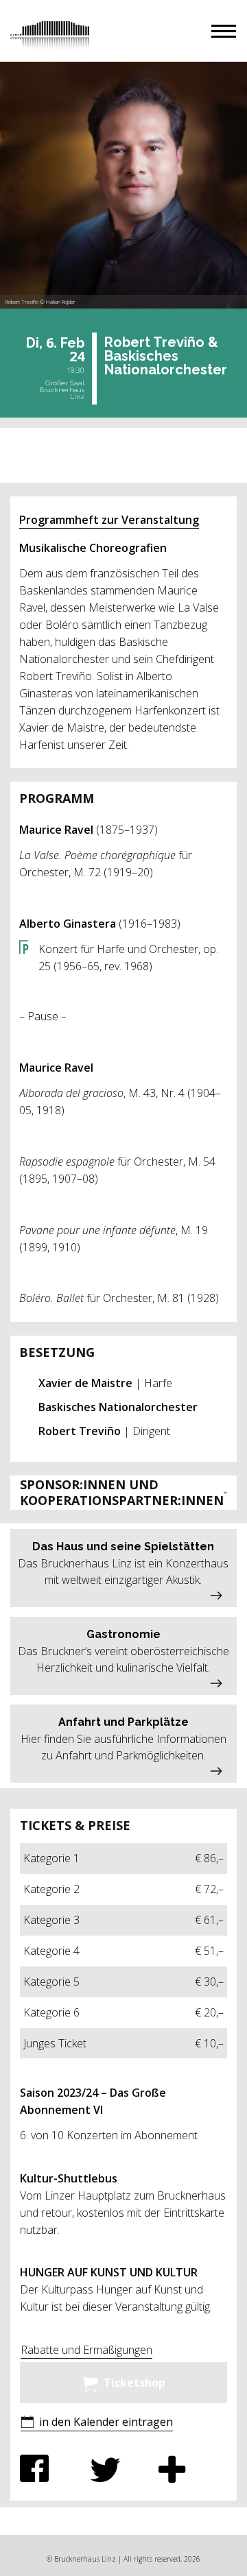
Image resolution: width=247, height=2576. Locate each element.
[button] (224, 31)
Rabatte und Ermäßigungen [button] (86, 2350)
